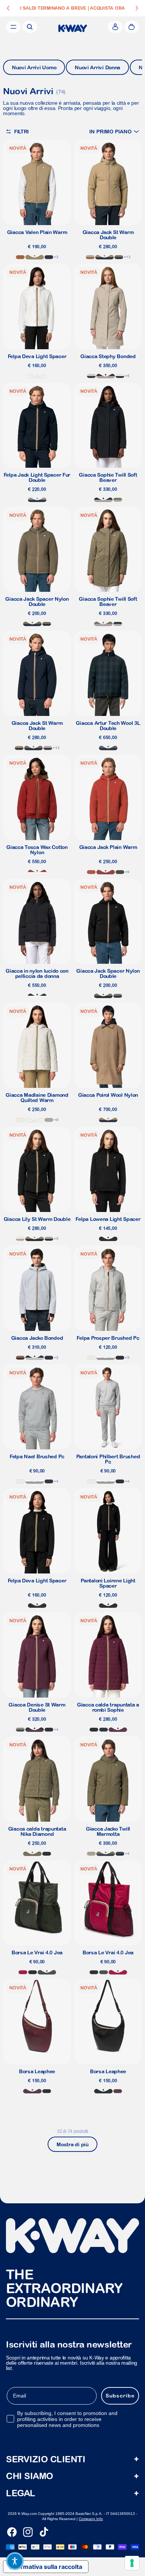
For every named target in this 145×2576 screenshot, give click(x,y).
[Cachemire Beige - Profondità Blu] (106, 376)
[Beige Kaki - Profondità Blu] (104, 257)
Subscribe (120, 2396)
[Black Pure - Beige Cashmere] (49, 1239)
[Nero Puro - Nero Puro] (108, 1239)
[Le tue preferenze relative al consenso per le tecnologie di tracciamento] (132, 2563)
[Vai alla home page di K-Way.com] (73, 28)
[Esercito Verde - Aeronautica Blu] (106, 1854)
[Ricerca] (30, 27)
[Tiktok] (44, 2532)
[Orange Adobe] (20, 257)
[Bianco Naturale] (37, 376)
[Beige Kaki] (35, 257)
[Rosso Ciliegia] (23, 1972)
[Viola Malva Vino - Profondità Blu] (35, 1730)
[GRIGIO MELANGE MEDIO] (106, 1358)
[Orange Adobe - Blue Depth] (20, 1358)
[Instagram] (28, 2532)
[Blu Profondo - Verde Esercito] (119, 257)
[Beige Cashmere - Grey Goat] (91, 1854)
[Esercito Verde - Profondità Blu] (32, 624)
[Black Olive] (120, 872)
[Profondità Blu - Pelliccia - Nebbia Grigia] (37, 500)
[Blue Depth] (49, 257)
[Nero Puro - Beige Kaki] (35, 1239)
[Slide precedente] (8, 8)
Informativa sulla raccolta (46, 2567)
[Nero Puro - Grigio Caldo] (103, 500)
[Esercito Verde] (32, 1854)
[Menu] (13, 27)
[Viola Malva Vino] (118, 1730)
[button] (114, 131)
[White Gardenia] (20, 1120)
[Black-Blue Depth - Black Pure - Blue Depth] (49, 1358)
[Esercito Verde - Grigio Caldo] (118, 500)
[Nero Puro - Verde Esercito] (47, 624)
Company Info (91, 2519)
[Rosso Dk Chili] (37, 872)
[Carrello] (132, 27)
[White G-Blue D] (120, 376)
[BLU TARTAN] (108, 748)
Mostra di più (72, 2144)
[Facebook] (12, 2532)
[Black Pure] (120, 1358)
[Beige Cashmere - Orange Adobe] (90, 257)
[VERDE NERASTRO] (47, 1972)
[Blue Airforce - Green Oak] (20, 1730)
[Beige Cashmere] (49, 1120)
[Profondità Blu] (104, 1730)
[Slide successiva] (137, 8)
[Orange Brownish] (91, 872)
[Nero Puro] (33, 1972)
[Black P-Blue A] (120, 1854)
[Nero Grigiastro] (37, 996)
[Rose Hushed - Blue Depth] (91, 376)
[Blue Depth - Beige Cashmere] (48, 748)
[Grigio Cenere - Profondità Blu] (35, 1358)
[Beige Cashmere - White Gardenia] (20, 1239)
